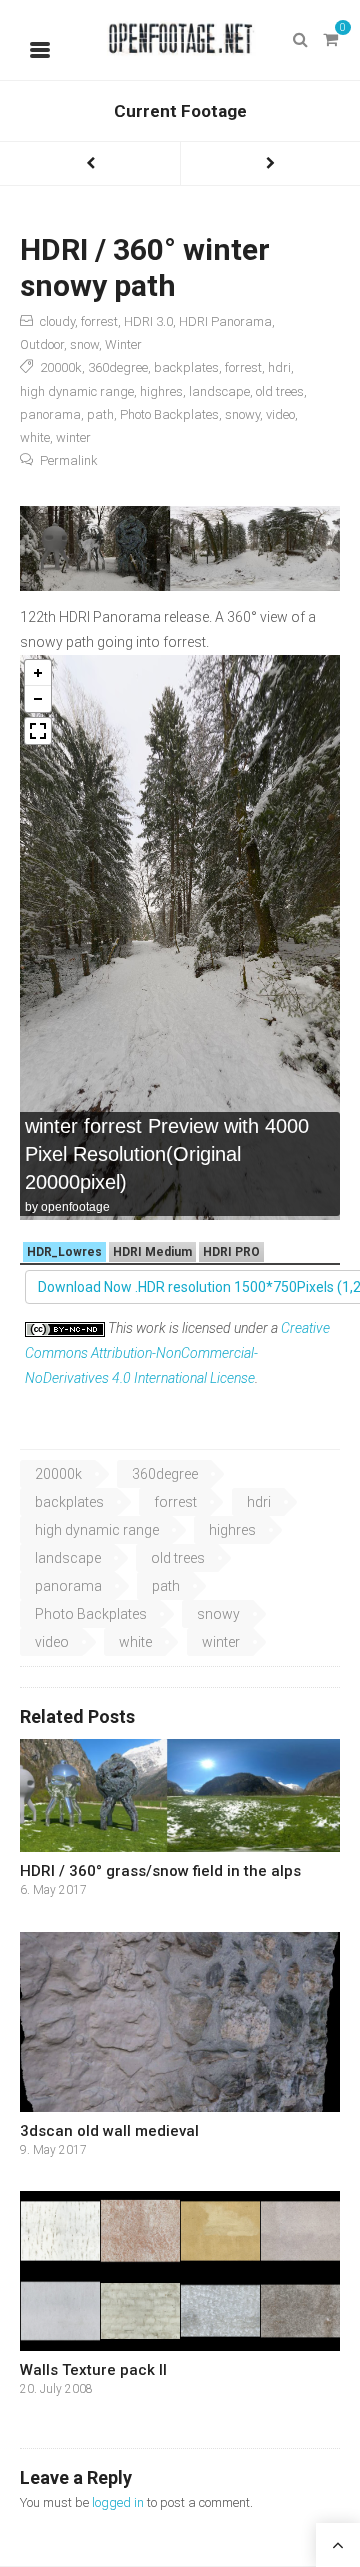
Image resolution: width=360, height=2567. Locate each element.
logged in (118, 2502)
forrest (99, 321)
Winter (123, 344)
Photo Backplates (169, 414)
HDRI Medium (152, 1252)
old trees (280, 391)
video (280, 414)
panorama (50, 414)
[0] (330, 40)
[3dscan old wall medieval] (180, 2022)
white (35, 437)
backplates (186, 367)
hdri (279, 367)
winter (73, 437)
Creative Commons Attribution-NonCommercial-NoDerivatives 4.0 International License (177, 1353)
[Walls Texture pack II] (180, 2271)
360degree (118, 367)
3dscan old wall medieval (109, 2131)
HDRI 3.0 (148, 321)
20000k (61, 367)
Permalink (69, 460)
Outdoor (42, 344)
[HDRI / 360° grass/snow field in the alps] (180, 1795)
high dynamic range (77, 391)
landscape (219, 391)
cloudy (57, 321)
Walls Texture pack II (93, 2370)
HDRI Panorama (225, 321)
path (100, 414)
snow (84, 344)
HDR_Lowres (64, 1252)
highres (161, 391)
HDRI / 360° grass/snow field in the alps (160, 1871)
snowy (242, 414)
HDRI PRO (231, 1252)
